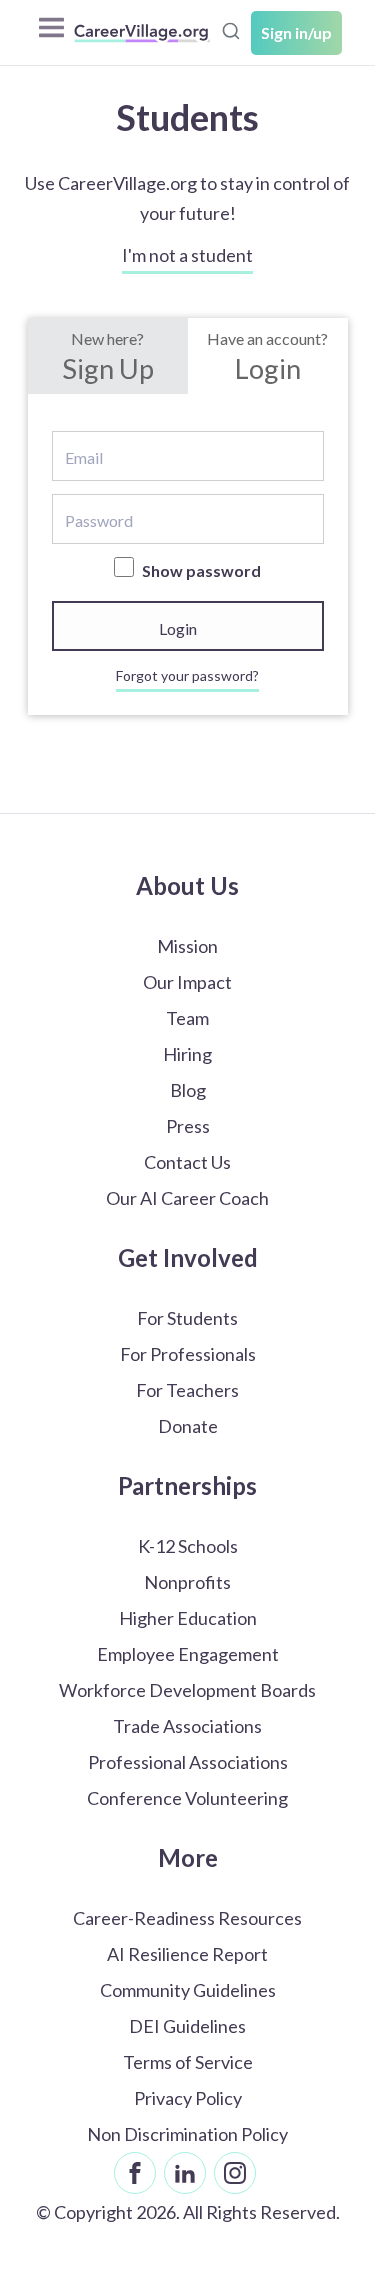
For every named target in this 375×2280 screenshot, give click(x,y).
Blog (188, 1090)
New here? (108, 357)
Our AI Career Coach (187, 1198)
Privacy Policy (188, 2098)
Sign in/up (296, 32)
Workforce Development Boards (187, 1690)
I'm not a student (187, 255)
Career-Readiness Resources (187, 1918)
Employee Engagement (188, 1654)
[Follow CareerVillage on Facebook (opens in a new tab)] (135, 2173)
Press (188, 1126)
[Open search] (231, 31)
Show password (200, 570)
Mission (187, 946)
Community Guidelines (188, 1990)
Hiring (187, 1054)
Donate (188, 1426)
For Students (187, 1318)
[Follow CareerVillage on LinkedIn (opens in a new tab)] (185, 2173)
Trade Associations (187, 1726)
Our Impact (187, 982)
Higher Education (188, 1618)
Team (187, 1018)
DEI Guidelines (187, 2026)
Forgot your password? (187, 675)
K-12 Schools (188, 1546)
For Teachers (187, 1390)
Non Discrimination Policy (187, 2134)
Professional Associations (188, 1762)
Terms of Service (188, 2062)
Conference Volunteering (187, 1798)
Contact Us (187, 1162)
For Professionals (188, 1354)
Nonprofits (187, 1582)
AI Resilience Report (187, 1954)
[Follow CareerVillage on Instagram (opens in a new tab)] (235, 2173)
